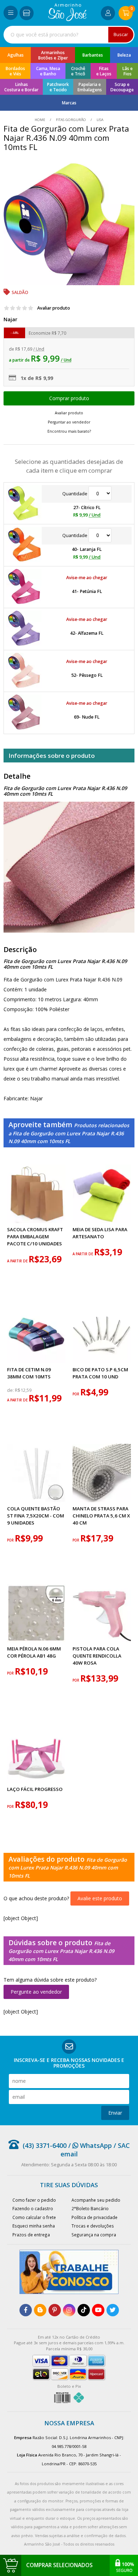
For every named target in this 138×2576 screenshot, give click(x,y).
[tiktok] (84, 2310)
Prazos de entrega (31, 2235)
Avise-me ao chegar (87, 578)
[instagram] (69, 2310)
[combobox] (69, 35)
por (76, 1394)
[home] (67, 19)
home (41, 120)
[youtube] (98, 2310)
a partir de (18, 1261)
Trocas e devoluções (93, 2226)
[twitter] (113, 2310)
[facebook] (26, 2310)
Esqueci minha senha (34, 2226)
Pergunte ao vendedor (36, 1992)
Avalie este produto (100, 1898)
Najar (10, 319)
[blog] (40, 2310)
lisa (99, 120)
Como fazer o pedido (34, 2200)
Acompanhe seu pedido (96, 2200)
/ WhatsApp (89, 2145)
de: (11, 1390)
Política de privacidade (94, 2217)
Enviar (115, 2113)
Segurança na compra (94, 2235)
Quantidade (75, 494)
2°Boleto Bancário (90, 2208)
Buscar (121, 34)
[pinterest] (55, 2310)
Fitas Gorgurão (71, 120)
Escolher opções (69, 398)
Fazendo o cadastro (33, 2208)
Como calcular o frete (34, 2217)
